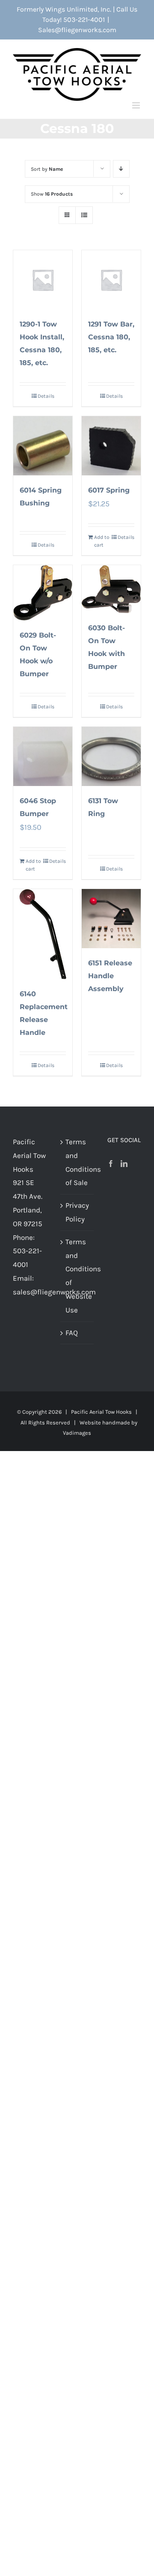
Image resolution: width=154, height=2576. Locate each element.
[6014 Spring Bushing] (43, 446)
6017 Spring (109, 490)
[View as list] (84, 215)
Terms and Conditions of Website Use (78, 1276)
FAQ (72, 1333)
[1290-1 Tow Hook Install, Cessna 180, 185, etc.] (43, 280)
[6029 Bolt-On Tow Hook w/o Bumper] (43, 593)
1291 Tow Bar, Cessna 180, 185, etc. (111, 337)
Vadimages (77, 1433)
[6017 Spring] (111, 446)
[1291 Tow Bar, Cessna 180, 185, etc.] (111, 280)
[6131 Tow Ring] (111, 756)
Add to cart (102, 541)
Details (46, 396)
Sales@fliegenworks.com (77, 30)
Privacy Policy (77, 1212)
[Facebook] (111, 1164)
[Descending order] (121, 169)
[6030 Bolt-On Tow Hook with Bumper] (111, 589)
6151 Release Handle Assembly (110, 976)
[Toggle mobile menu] (137, 105)
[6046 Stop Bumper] (43, 756)
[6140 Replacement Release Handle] (43, 934)
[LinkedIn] (124, 1164)
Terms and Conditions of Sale (78, 1162)
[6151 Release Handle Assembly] (111, 919)
